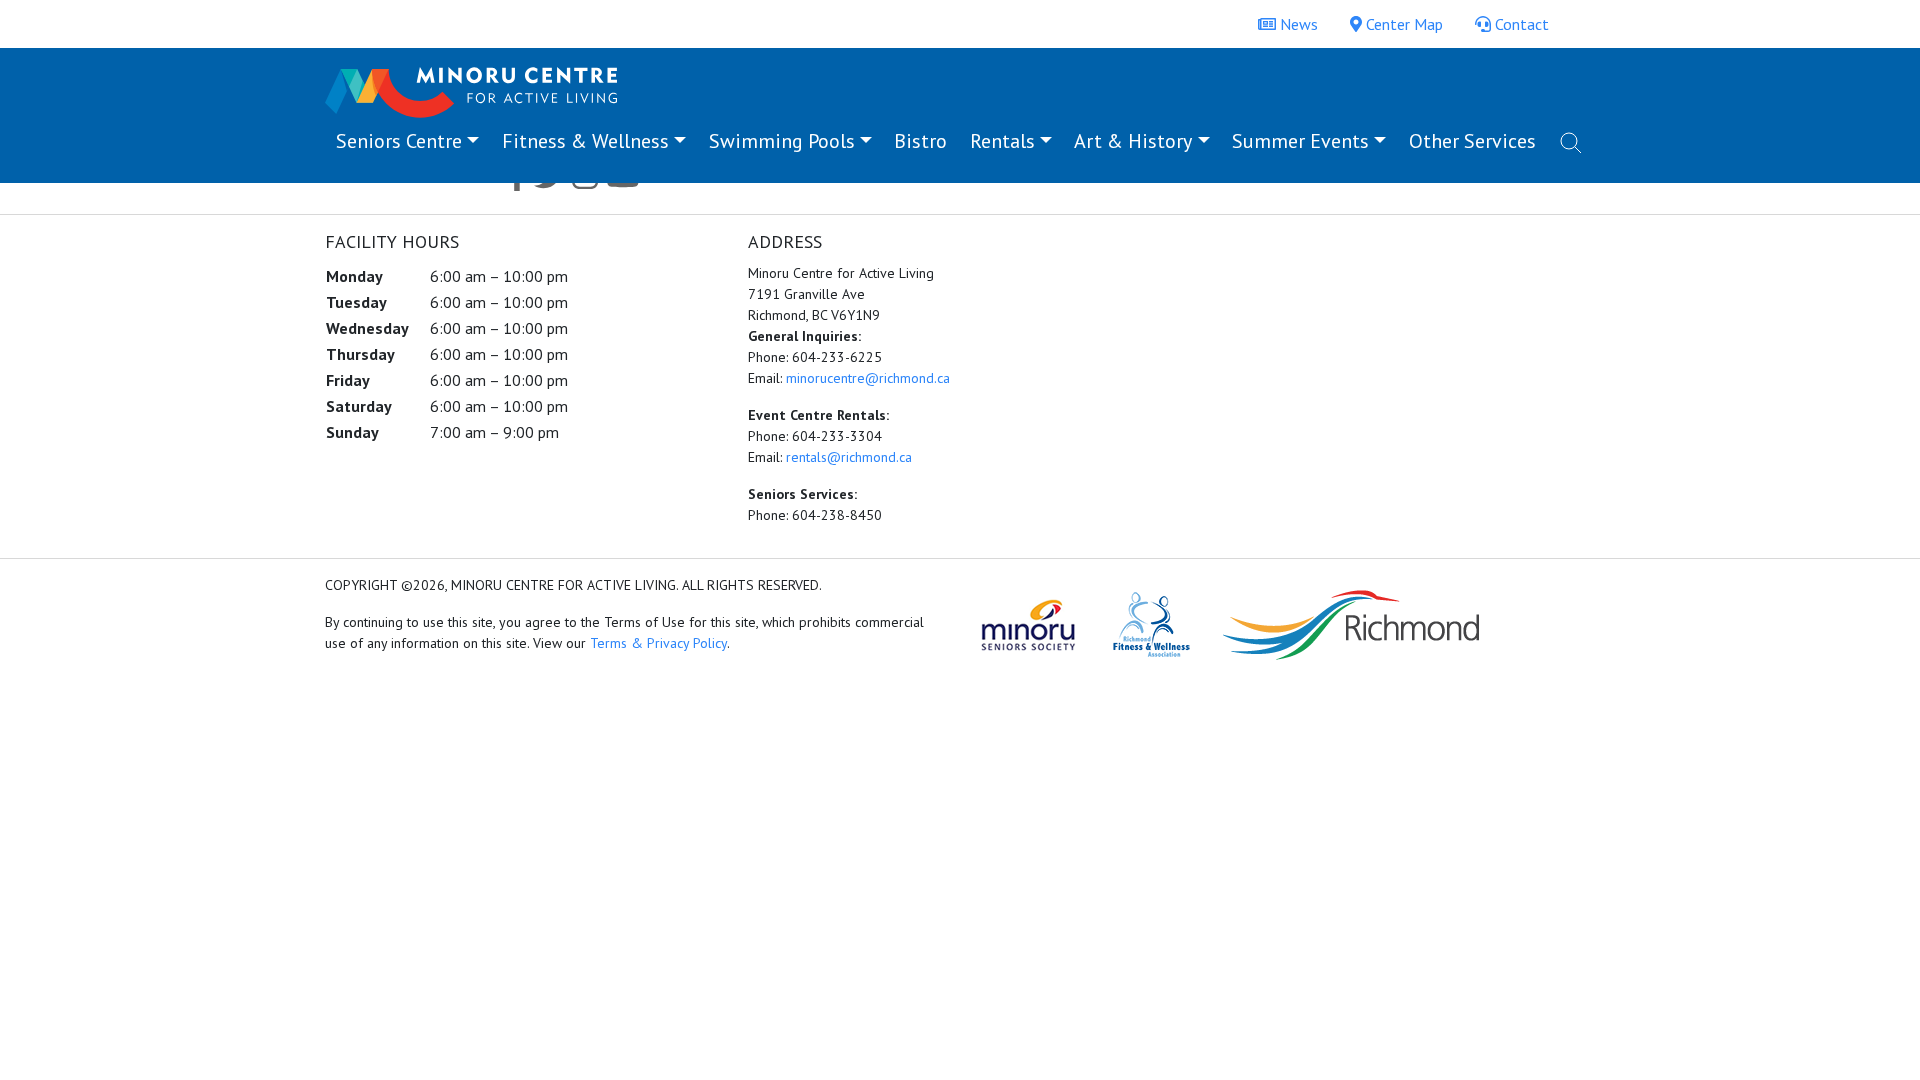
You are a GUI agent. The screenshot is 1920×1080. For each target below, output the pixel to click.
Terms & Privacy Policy (658, 643)
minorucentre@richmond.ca (868, 378)
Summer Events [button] (1300, 141)
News (1297, 24)
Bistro (920, 141)
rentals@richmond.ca (849, 457)
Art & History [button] (1133, 141)
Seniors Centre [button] (399, 141)
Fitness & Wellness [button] (585, 141)
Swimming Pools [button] (782, 141)
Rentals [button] (1002, 141)
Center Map (1402, 24)
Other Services (1472, 141)
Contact (1520, 24)
